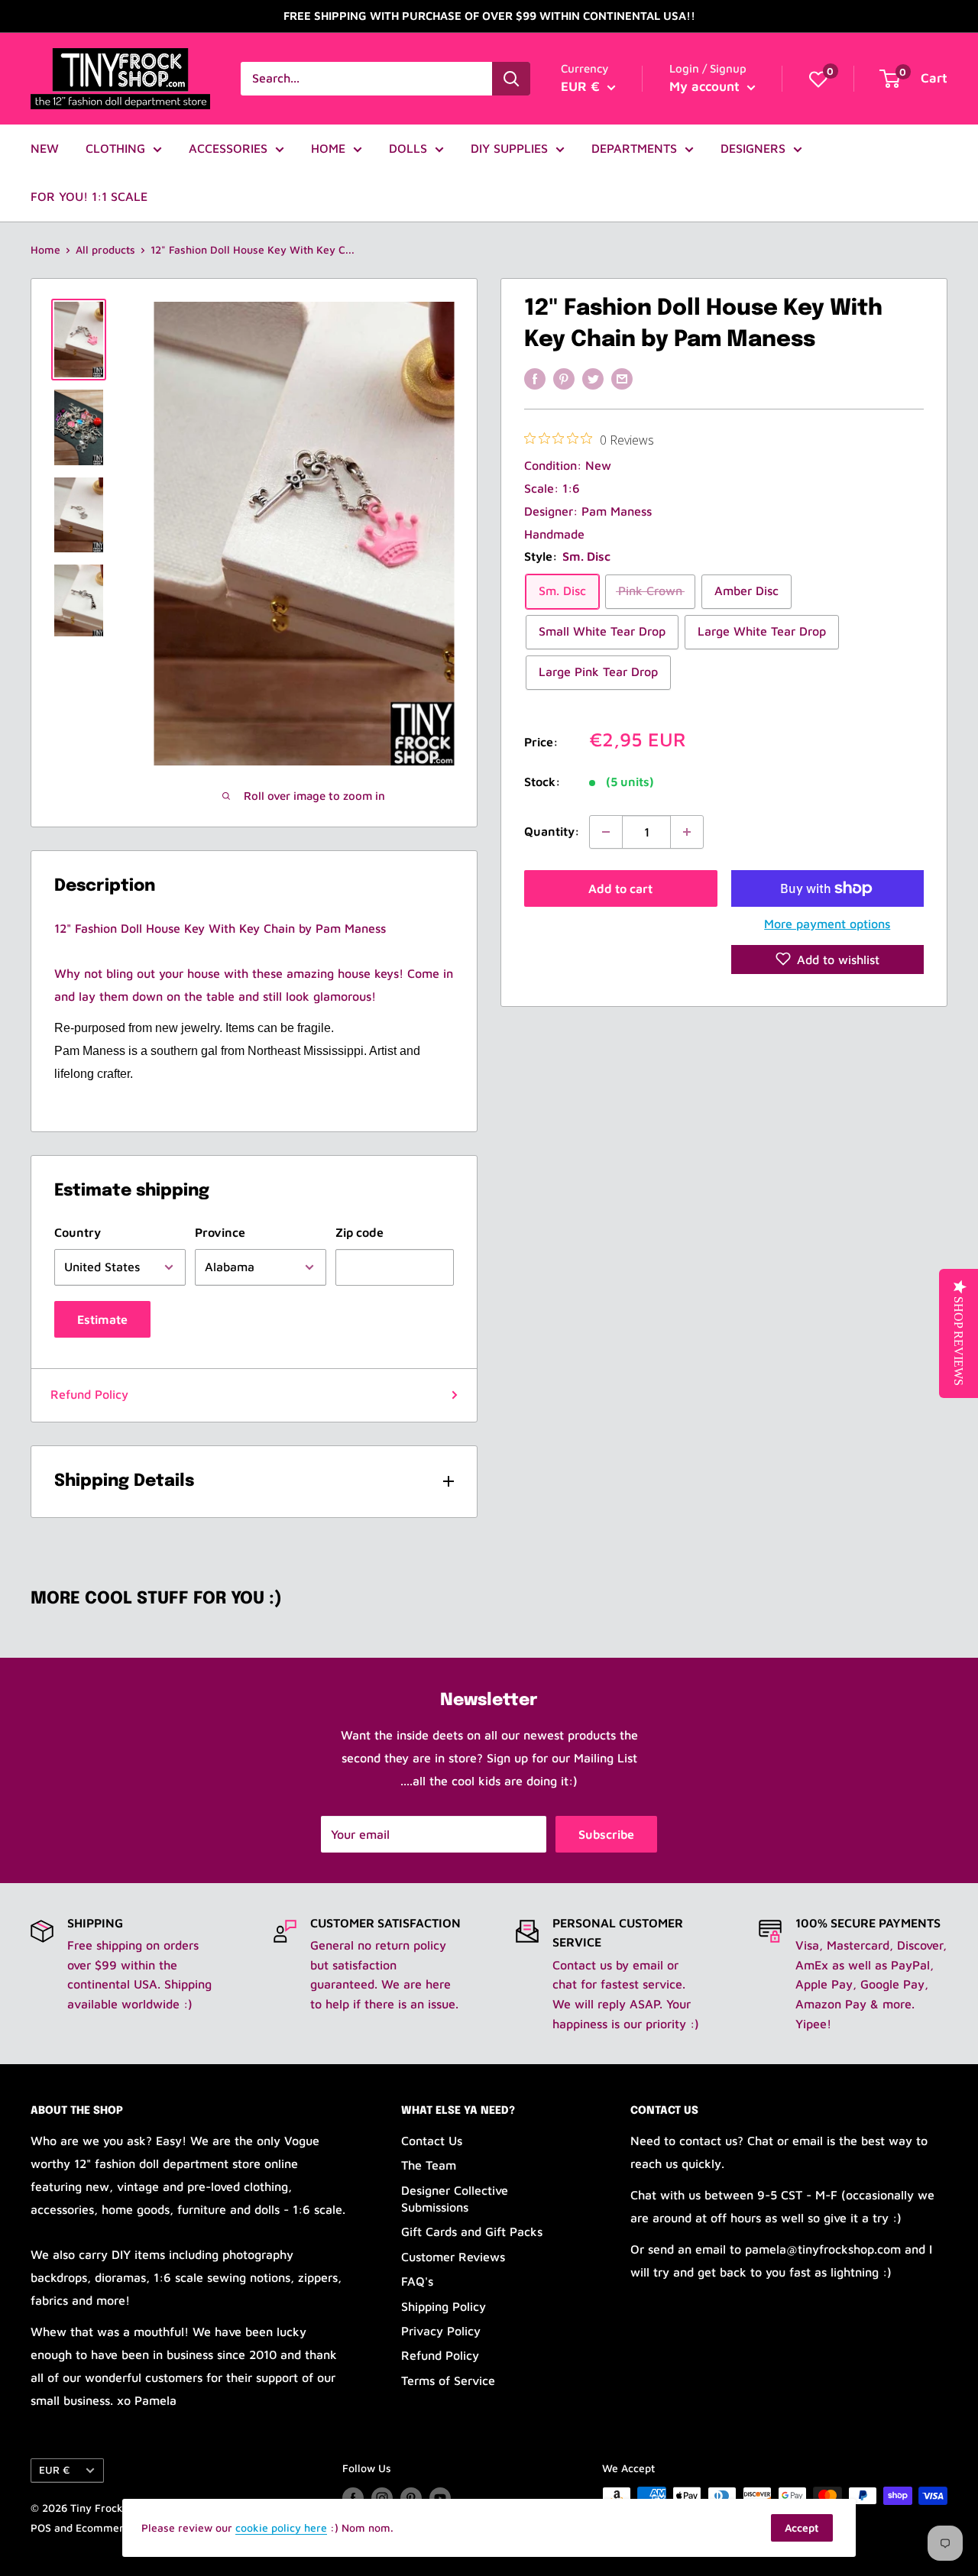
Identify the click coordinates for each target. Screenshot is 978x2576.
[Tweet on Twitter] (593, 378)
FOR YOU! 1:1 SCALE (89, 196)
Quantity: (552, 831)
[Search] (511, 79)
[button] (828, 959)
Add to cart (620, 888)
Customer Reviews (453, 2257)
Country (78, 1232)
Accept (802, 2527)
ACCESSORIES (228, 148)
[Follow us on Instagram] (382, 2498)
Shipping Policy (444, 2306)
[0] (818, 79)
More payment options (827, 924)
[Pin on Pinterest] (564, 378)
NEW (45, 148)
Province (220, 1232)
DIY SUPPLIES (509, 148)
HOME (328, 148)
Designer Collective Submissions (455, 2199)
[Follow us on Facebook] (353, 2498)
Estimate (102, 1319)
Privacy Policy (441, 2331)
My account (706, 86)
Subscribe (606, 1834)
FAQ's (417, 2281)
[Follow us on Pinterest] (411, 2498)
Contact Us (432, 2141)
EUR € (54, 2470)
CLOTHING (115, 148)
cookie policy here (281, 2527)
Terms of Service (448, 2380)
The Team (429, 2165)
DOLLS (408, 148)
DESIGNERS (753, 148)
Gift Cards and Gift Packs (472, 2231)
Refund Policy (89, 1394)
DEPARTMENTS (634, 148)
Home (45, 249)
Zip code (359, 1232)
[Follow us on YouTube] (440, 2498)
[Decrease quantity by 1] (606, 832)
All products (105, 249)
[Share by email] (622, 378)
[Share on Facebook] (535, 378)
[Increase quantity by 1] (687, 832)
